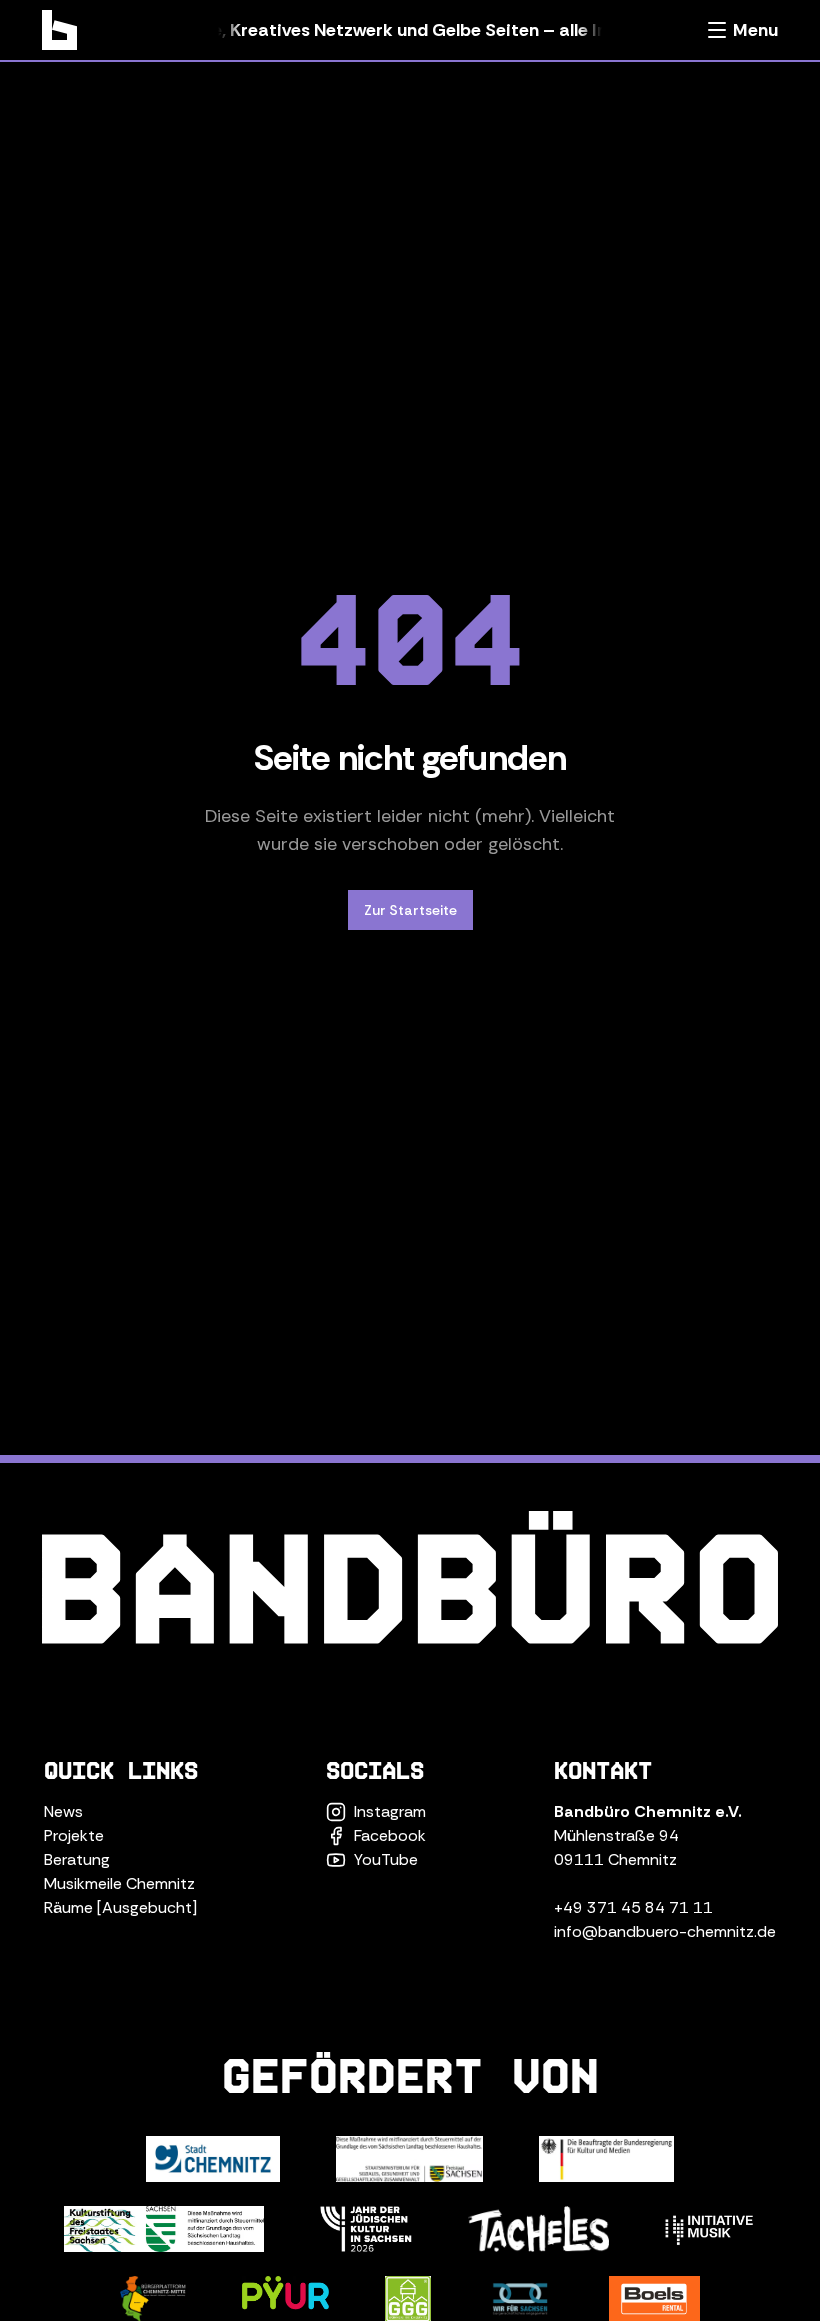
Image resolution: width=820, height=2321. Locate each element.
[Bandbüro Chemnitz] (59, 30)
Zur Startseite (410, 910)
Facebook (390, 1835)
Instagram (390, 1811)
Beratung (77, 1859)
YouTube (386, 1859)
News (63, 1811)
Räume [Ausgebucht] (120, 1907)
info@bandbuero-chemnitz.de (665, 1931)
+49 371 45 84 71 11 (633, 1907)
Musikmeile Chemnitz (119, 1883)
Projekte (74, 1835)
